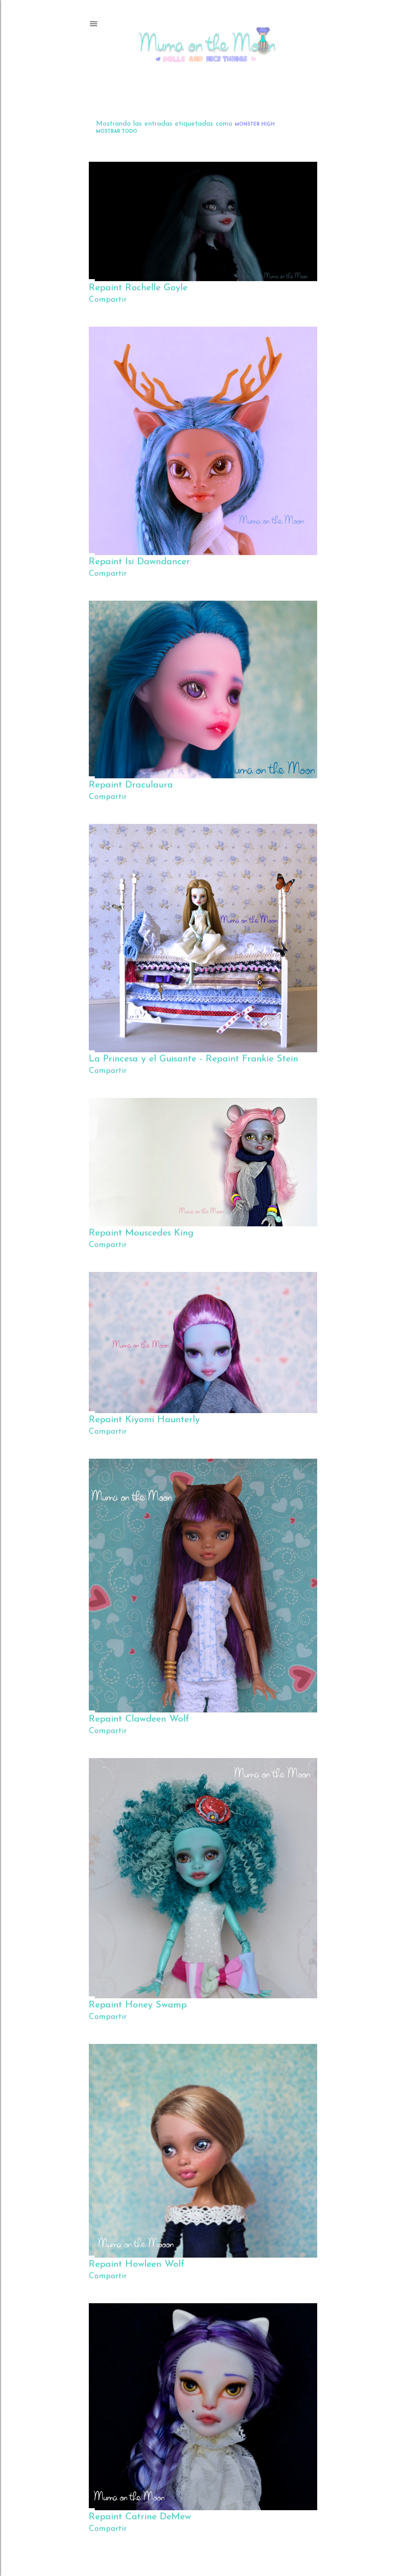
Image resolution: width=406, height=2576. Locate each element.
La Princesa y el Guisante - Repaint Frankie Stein (193, 1059)
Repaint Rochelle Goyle (138, 288)
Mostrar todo (117, 132)
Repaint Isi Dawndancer (139, 562)
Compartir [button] (108, 300)
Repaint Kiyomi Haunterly (144, 1420)
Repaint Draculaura (131, 785)
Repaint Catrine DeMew (140, 2517)
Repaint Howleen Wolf (137, 2264)
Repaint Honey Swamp (138, 2005)
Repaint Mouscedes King (141, 1233)
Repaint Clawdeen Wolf (139, 1719)
